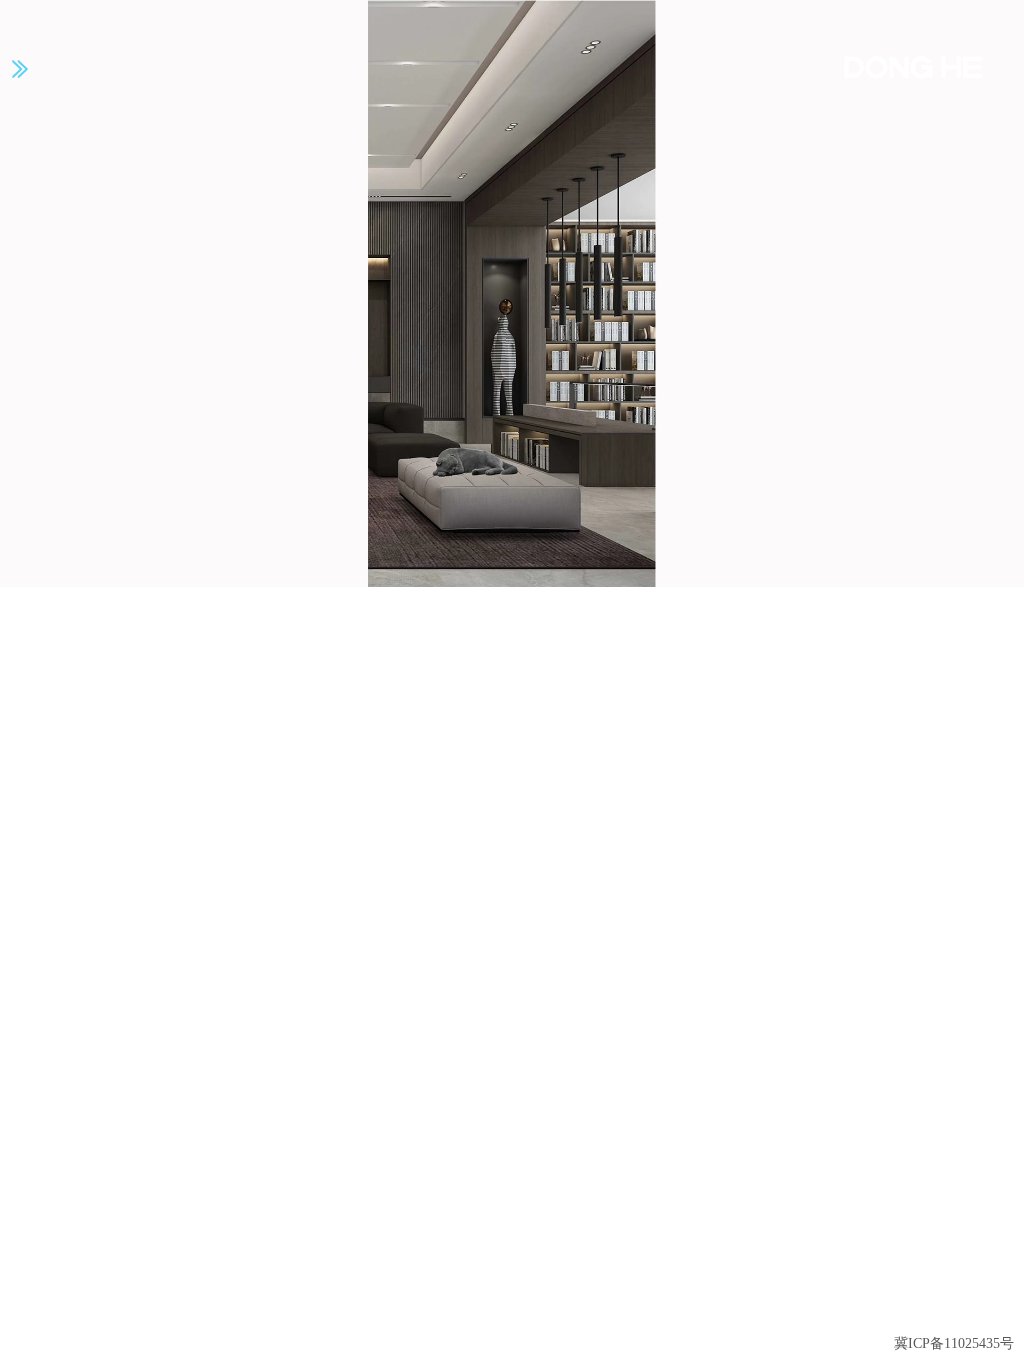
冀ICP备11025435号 (954, 1343)
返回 (970, 1304)
